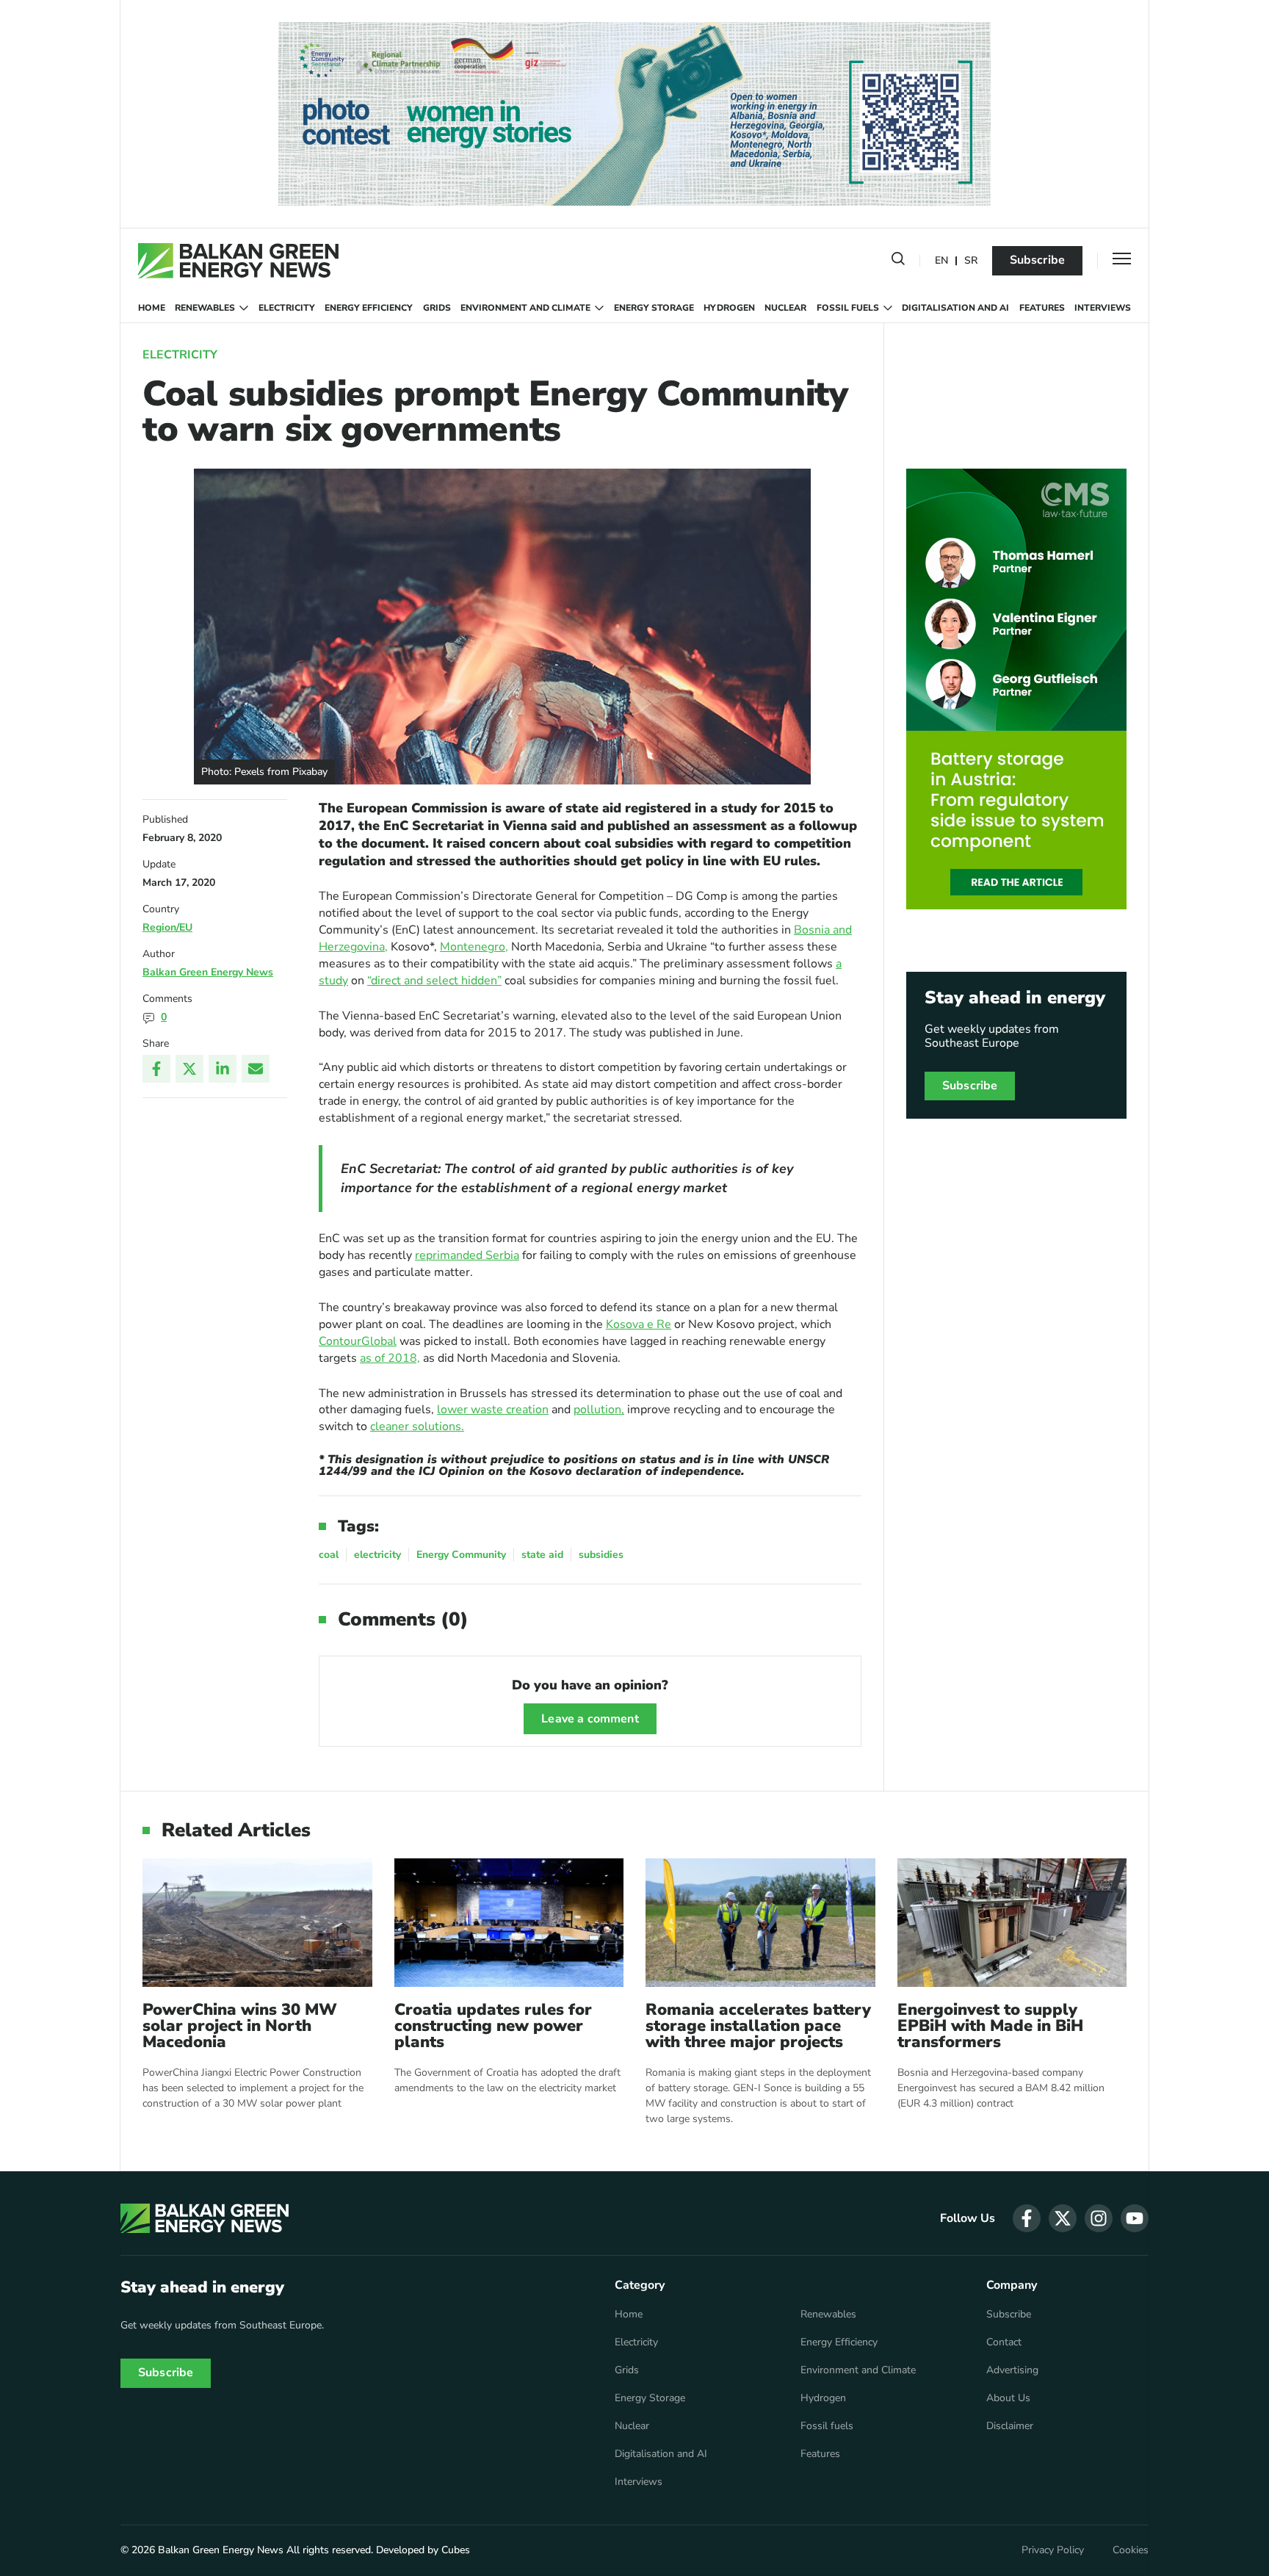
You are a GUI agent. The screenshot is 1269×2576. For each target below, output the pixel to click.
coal (329, 1555)
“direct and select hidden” (434, 981)
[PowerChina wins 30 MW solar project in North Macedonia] (257, 1923)
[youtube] (1135, 2218)
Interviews (1103, 308)
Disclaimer (1010, 2426)
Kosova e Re (639, 1324)
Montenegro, (474, 947)
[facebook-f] (1027, 2218)
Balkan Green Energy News (208, 972)
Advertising (1012, 2370)
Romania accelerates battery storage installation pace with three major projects (758, 2026)
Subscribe (1037, 260)
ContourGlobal (358, 1341)
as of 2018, (390, 1358)
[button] (898, 261)
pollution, (599, 1410)
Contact (1004, 2342)
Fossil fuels (848, 308)
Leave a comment (590, 1719)
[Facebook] (156, 1069)
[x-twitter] (1063, 2218)
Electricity (287, 308)
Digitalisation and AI (955, 308)
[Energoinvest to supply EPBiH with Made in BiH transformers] (1012, 1923)
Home (152, 308)
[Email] (256, 1069)
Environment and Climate (525, 308)
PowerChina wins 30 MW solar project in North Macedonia (240, 2026)
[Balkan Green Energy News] (238, 261)
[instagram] (1099, 2218)
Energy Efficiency (369, 308)
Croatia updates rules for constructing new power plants (493, 2026)
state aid (542, 1555)
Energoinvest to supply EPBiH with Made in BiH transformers (990, 2026)
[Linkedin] (223, 1069)
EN (941, 261)
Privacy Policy (1053, 2550)
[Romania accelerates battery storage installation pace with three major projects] (760, 1923)
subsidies (601, 1555)
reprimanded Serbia (467, 1255)
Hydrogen (729, 308)
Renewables (205, 308)
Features (1042, 308)
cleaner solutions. (417, 1426)
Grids (437, 308)
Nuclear (785, 308)
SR (971, 261)
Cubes (456, 2550)
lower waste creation (493, 1410)
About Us (1008, 2398)
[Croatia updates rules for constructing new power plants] (509, 1923)
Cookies (1131, 2550)
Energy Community (461, 1555)
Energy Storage (654, 308)
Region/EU (167, 927)
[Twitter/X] (189, 1069)
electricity (377, 1555)
